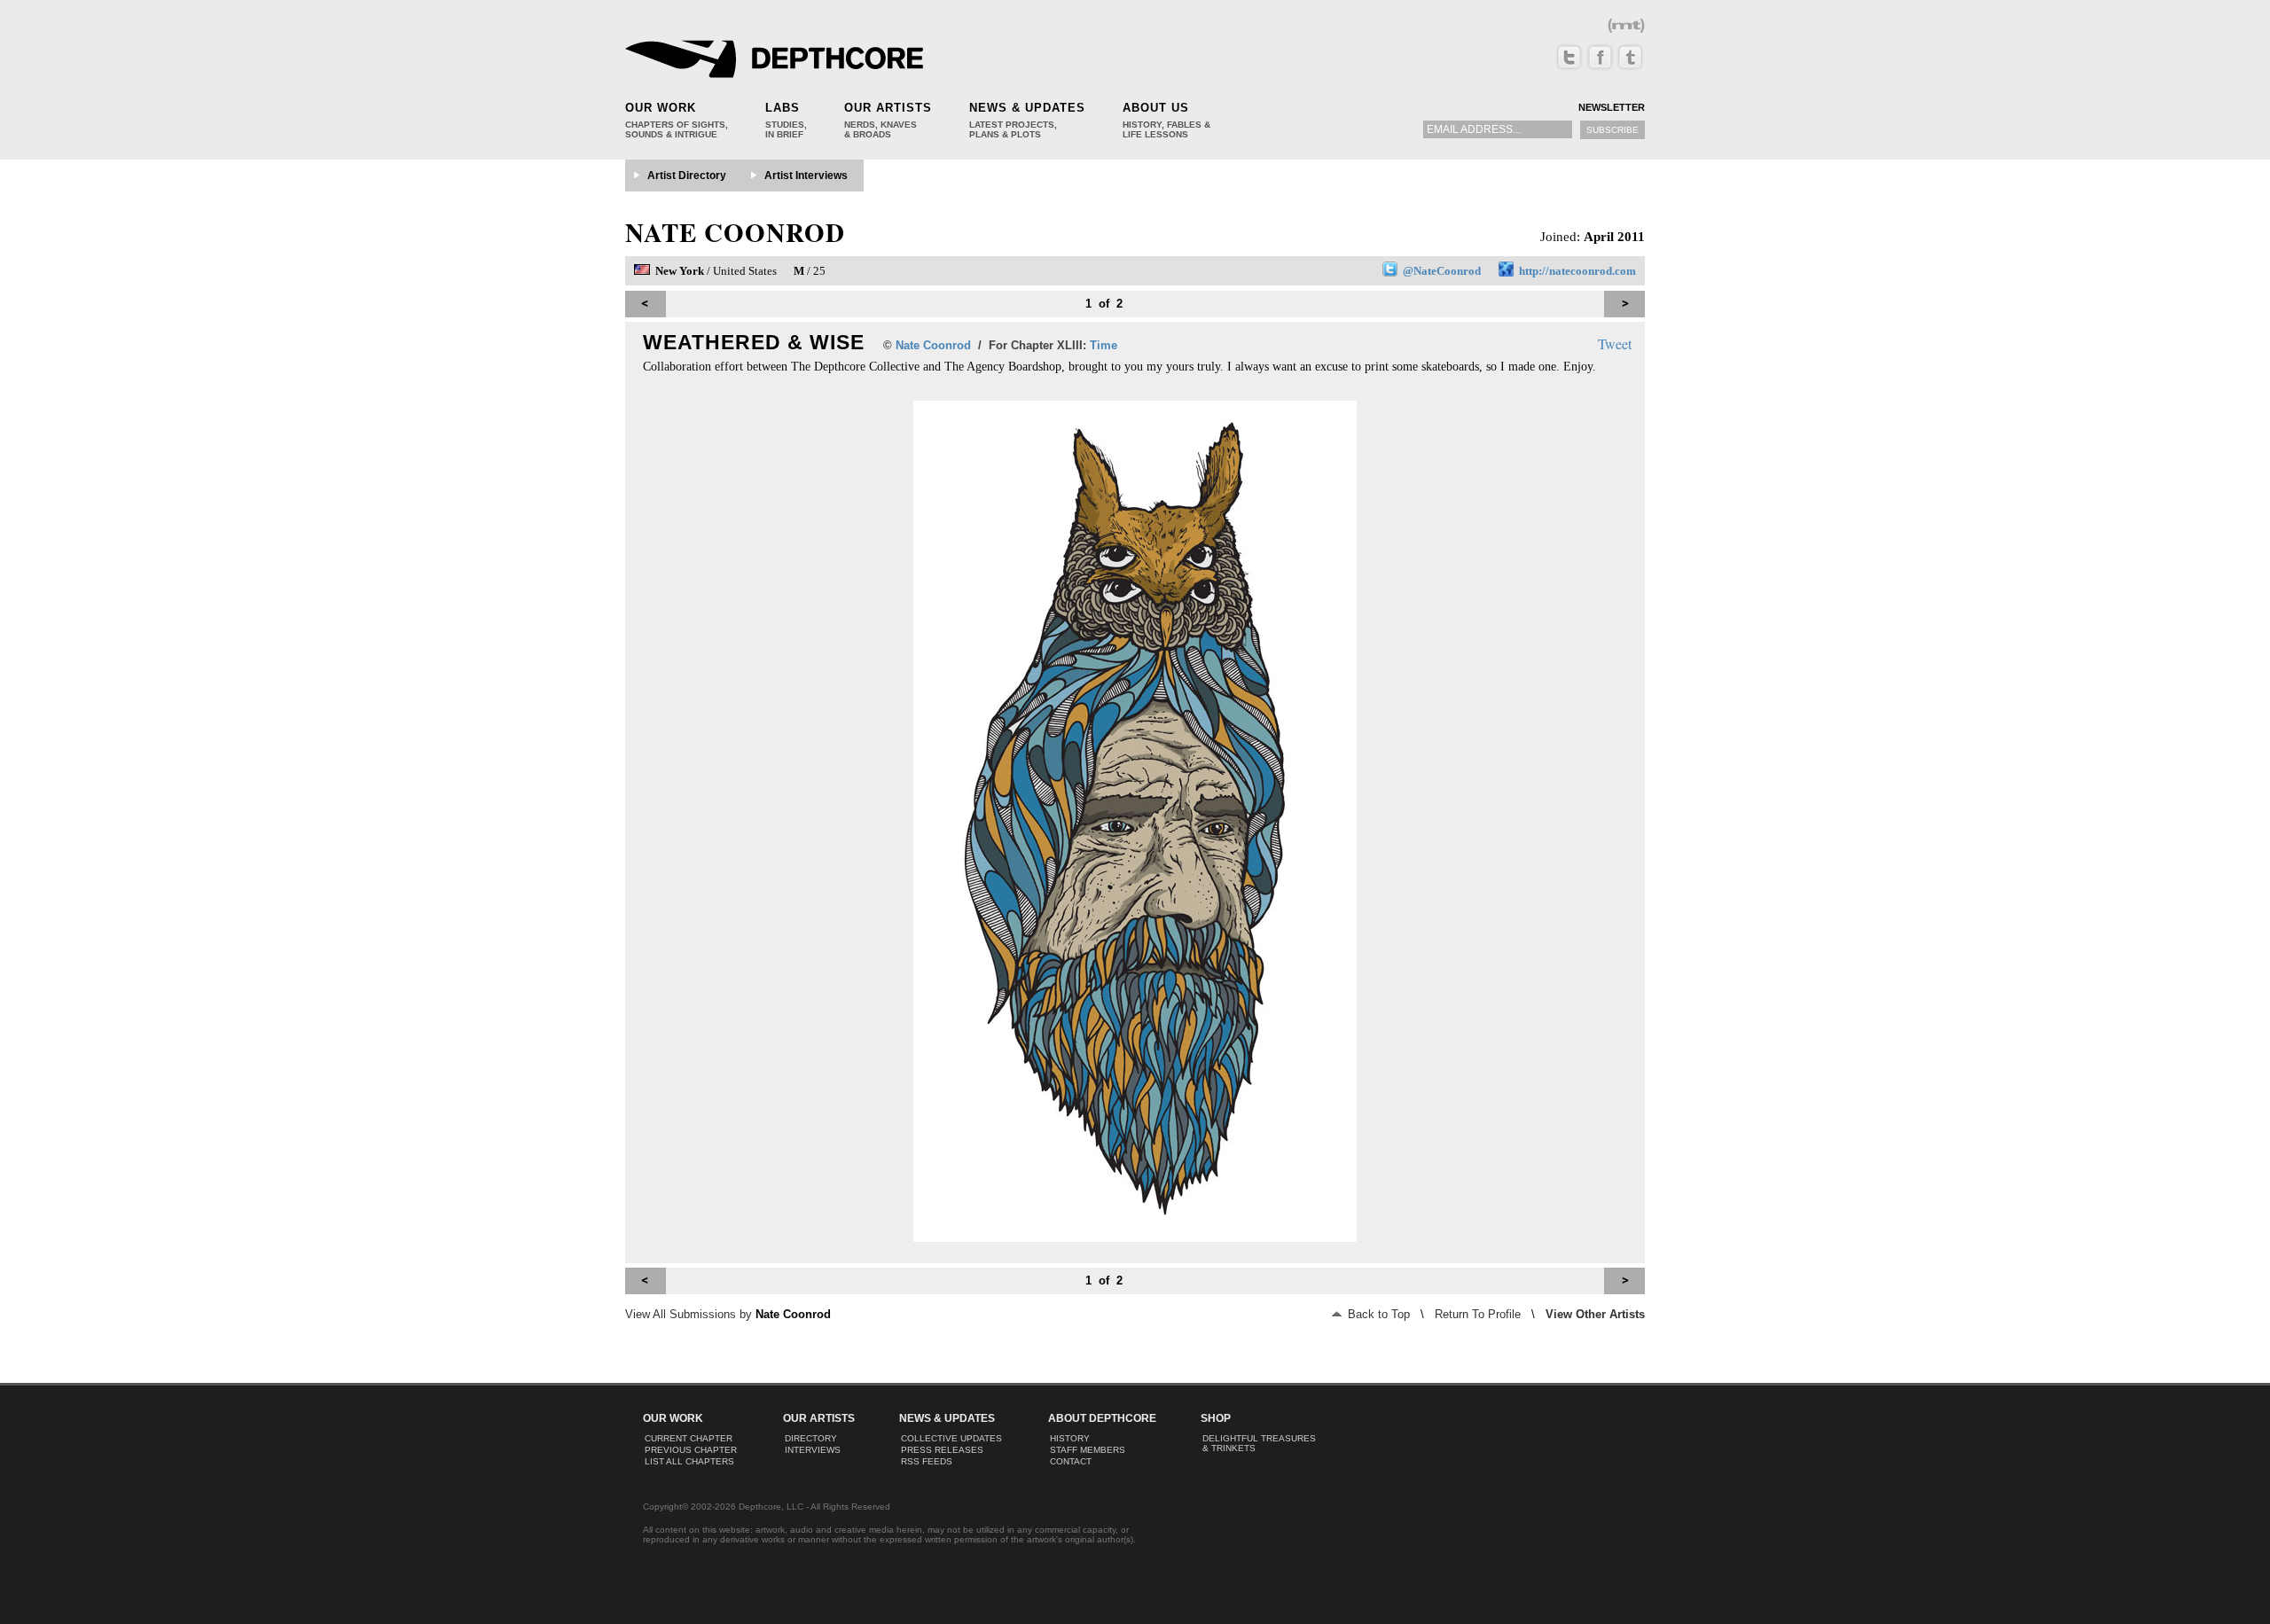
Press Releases (942, 1450)
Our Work (661, 108)
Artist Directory (687, 176)
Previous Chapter (691, 1450)
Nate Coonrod (735, 232)
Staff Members (1088, 1450)
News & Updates (1027, 108)
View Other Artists (1595, 1314)
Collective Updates (951, 1438)
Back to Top (1377, 1314)
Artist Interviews (806, 176)
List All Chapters (689, 1461)
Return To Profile (1478, 1314)
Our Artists (888, 108)
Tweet (1615, 344)
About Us (1156, 108)
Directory (811, 1438)
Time (1104, 345)
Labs (783, 108)
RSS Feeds (927, 1461)
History (1070, 1438)
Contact (1071, 1461)
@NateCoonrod (1442, 271)
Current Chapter (689, 1438)
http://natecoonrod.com (1577, 271)
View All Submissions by (728, 1314)
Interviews (813, 1450)
